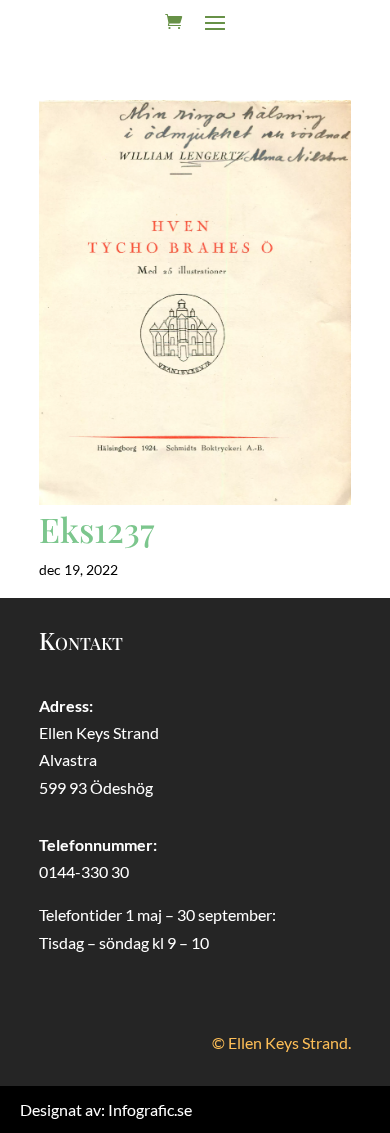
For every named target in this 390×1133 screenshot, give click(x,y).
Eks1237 (96, 529)
